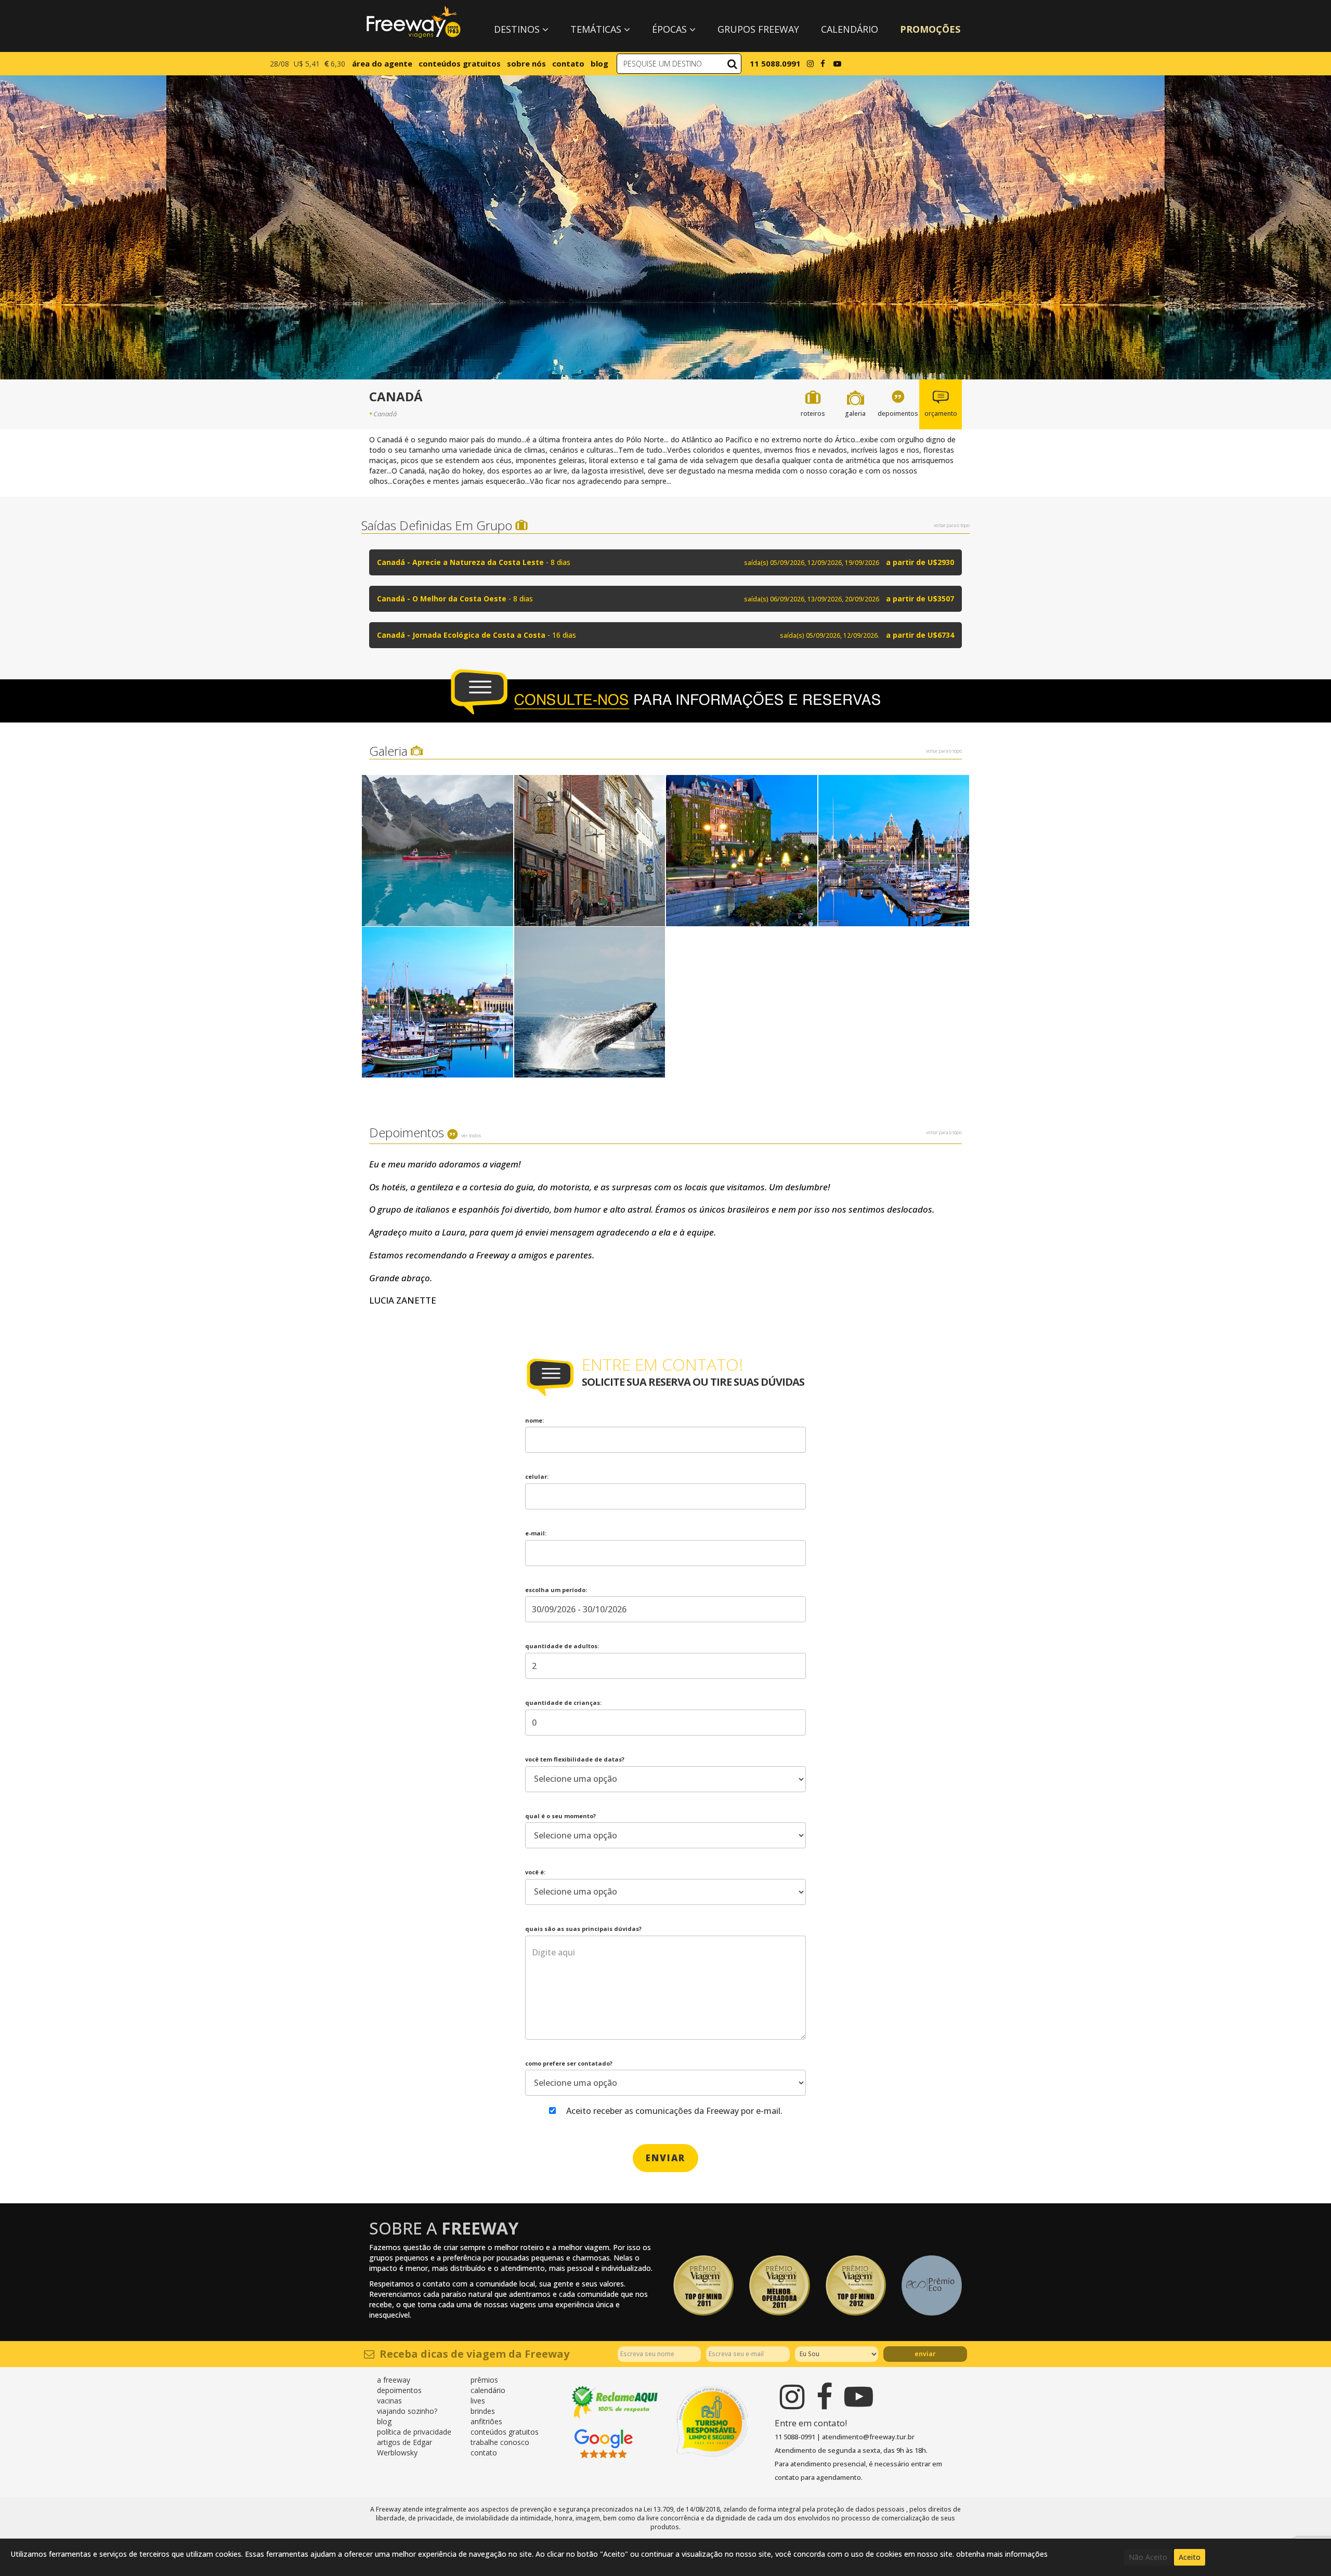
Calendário (850, 29)
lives (478, 2401)
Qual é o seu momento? (560, 1816)
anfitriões (486, 2421)
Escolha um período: (556, 1590)
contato (568, 63)
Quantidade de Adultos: (562, 1646)
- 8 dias (665, 562)
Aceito (1190, 2557)
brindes (483, 2411)
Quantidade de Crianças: (563, 1703)
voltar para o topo (952, 525)
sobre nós (526, 63)
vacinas (389, 2401)
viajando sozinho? (407, 2411)
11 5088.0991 (775, 63)
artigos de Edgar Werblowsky (404, 2447)
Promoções (930, 29)
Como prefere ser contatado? (569, 2063)
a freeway (394, 2380)
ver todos (471, 1135)
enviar (665, 2158)
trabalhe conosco (500, 2442)
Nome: (534, 1420)
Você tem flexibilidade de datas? (575, 1759)
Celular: (537, 1476)
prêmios (484, 2380)
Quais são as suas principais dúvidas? (583, 1929)
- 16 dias (665, 635)
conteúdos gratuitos (460, 63)
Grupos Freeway (758, 29)
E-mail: (536, 1533)
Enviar (925, 2354)
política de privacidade (414, 2432)
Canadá (385, 414)
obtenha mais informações (1002, 2554)
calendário (488, 2390)
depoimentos (399, 2390)
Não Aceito (1148, 2557)
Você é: (535, 1872)
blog (599, 63)
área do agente (382, 63)
